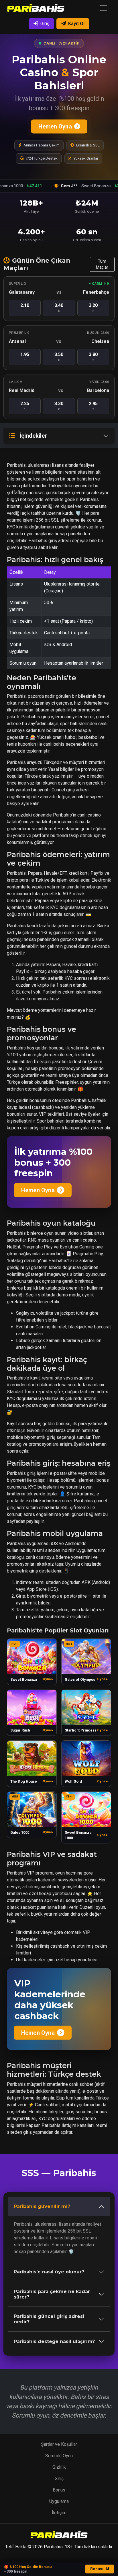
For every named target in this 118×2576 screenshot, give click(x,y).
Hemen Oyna (55, 126)
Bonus (59, 2490)
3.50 (59, 357)
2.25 (25, 406)
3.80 (93, 357)
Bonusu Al (100, 2569)
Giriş (45, 24)
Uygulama (59, 2501)
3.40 (59, 308)
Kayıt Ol (76, 24)
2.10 (25, 308)
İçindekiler (33, 436)
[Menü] (103, 8)
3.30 (59, 406)
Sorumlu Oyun (59, 2456)
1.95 (25, 357)
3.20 (93, 308)
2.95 (93, 406)
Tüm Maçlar (102, 264)
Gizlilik (59, 2467)
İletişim (59, 2513)
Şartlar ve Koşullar (59, 2444)
